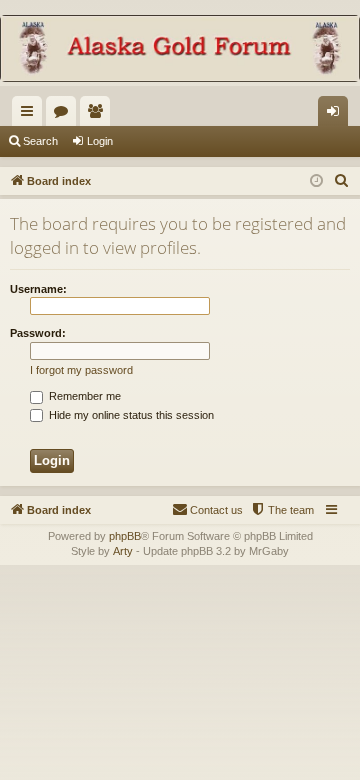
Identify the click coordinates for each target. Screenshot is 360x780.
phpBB (125, 536)
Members (99, 115)
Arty (123, 551)
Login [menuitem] (337, 115)
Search (40, 141)
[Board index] (180, 50)
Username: (38, 289)
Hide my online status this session (130, 415)
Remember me (83, 396)
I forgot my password (81, 370)
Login (100, 141)
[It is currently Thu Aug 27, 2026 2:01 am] (316, 181)
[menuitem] (342, 181)
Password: (38, 333)
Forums (65, 115)
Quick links (31, 115)
